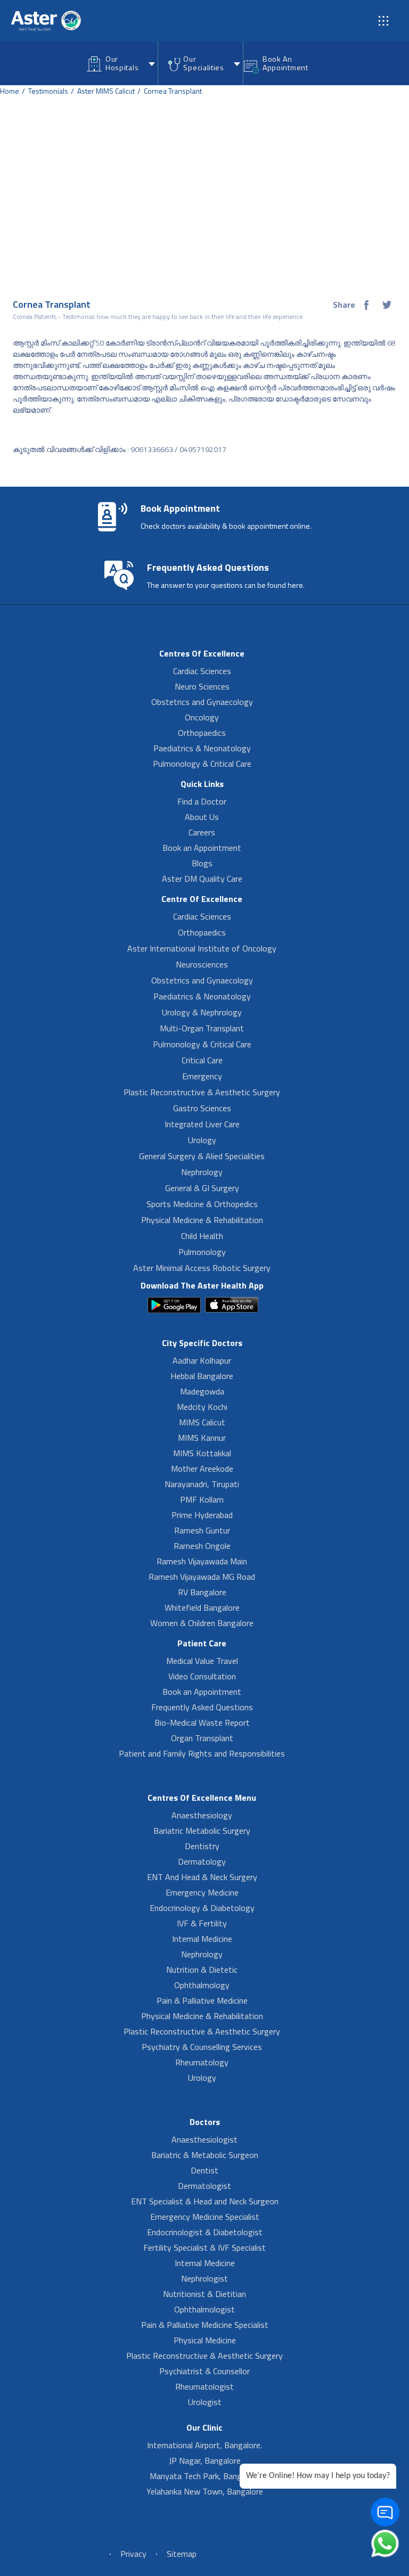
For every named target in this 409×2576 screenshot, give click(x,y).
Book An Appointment (285, 63)
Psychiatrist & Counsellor (204, 2371)
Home (10, 91)
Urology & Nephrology (202, 1012)
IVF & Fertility (202, 1923)
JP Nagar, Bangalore (205, 2460)
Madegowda (202, 1391)
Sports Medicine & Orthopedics (202, 1204)
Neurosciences (202, 964)
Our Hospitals (122, 63)
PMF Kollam (202, 1499)
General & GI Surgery (202, 1188)
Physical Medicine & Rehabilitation (202, 1220)
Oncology (202, 717)
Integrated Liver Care (202, 1124)
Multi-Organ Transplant (202, 1028)
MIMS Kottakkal (202, 1453)
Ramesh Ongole (202, 1546)
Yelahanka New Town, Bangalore (205, 2491)
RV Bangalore (202, 1592)
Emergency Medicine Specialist (205, 2217)
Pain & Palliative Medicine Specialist (205, 2325)
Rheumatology (202, 2062)
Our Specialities (203, 63)
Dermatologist (204, 2186)
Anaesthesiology (202, 1815)
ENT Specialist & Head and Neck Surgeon (205, 2201)
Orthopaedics (202, 733)
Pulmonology (202, 1252)
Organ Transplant (202, 1738)
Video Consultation (202, 1676)
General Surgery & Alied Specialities (202, 1156)
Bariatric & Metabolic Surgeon (205, 2155)
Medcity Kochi (202, 1407)
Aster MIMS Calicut (106, 91)
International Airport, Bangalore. (204, 2445)
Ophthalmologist (204, 2309)
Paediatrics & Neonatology (202, 748)
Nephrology (202, 1172)
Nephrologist (204, 2278)
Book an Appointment (202, 848)
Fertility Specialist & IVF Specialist (204, 2247)
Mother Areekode (202, 1469)
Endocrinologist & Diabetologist (205, 2232)
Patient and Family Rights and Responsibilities (202, 1753)
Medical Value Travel (202, 1661)
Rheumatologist (204, 2386)
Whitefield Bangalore (202, 1607)
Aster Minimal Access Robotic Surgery (202, 1268)
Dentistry (202, 1846)
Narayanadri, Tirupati (202, 1484)
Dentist (204, 2170)
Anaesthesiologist (204, 2139)
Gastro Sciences (202, 1108)
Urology (202, 1140)
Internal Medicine (202, 1939)
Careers (202, 832)
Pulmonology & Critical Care (202, 764)
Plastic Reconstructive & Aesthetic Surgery (202, 1092)
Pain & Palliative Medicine (202, 2000)
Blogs (202, 863)
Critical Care (202, 1060)
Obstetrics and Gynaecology (202, 702)
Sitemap (182, 2554)
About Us (202, 817)
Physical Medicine (205, 2340)
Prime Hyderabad (202, 1515)
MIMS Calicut (202, 1422)
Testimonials (48, 91)
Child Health (202, 1236)
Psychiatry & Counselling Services (202, 2047)
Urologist (205, 2402)
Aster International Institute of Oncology (202, 948)
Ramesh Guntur (202, 1530)
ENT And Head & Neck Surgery (202, 1877)
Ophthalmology (202, 1985)
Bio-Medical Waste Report (202, 1722)
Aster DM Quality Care (202, 879)
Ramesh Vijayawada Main (202, 1561)
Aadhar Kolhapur (202, 1360)
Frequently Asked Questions (202, 1707)
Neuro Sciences (202, 686)
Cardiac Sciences (202, 671)
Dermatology (202, 1861)
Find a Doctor (202, 801)
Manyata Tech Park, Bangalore (204, 2476)
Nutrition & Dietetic (202, 1970)
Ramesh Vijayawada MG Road (202, 1577)
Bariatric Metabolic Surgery (202, 1831)
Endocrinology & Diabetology (202, 1908)
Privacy (133, 2554)
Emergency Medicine (202, 1892)
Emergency (202, 1076)
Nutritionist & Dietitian (204, 2294)
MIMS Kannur (202, 1438)
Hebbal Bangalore (202, 1376)
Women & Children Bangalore (202, 1623)
